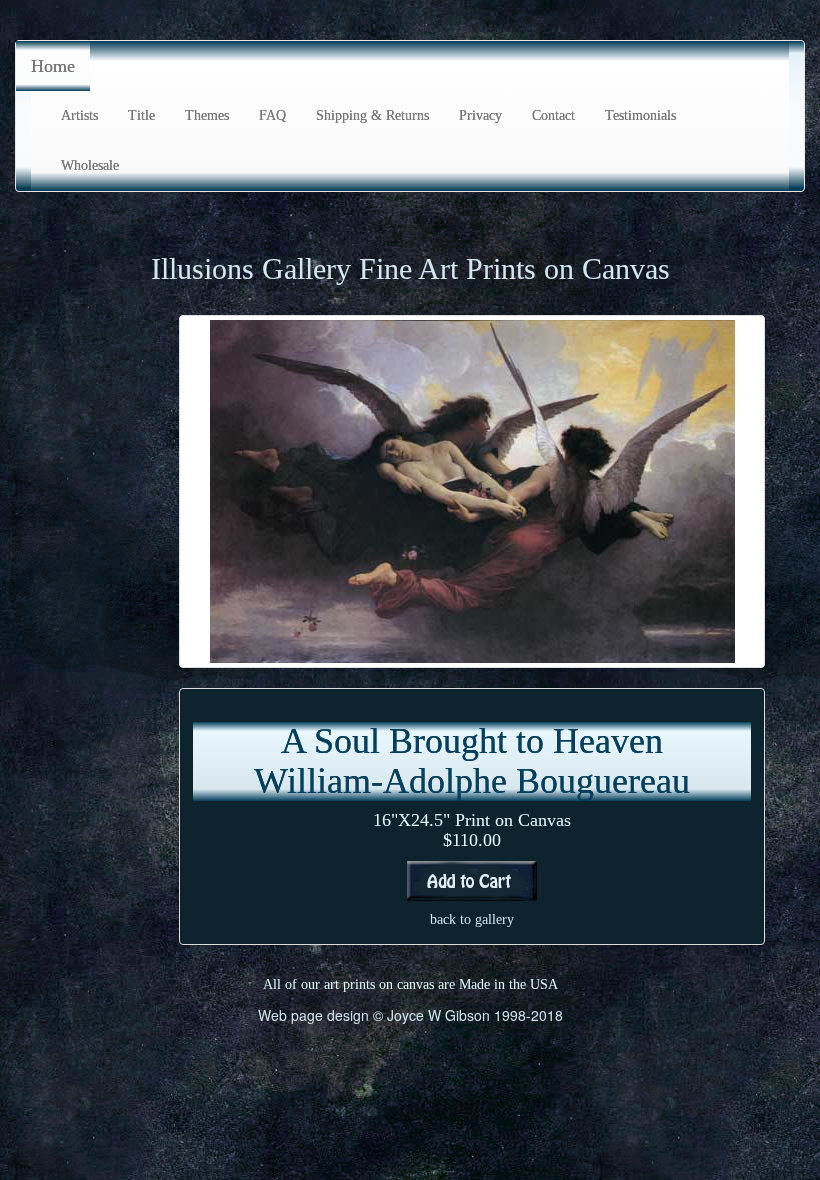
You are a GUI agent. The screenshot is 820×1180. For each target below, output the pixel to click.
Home (53, 66)
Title (141, 115)
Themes (207, 115)
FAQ (272, 115)
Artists (79, 115)
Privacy (480, 115)
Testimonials (640, 115)
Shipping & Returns (372, 115)
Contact (553, 115)
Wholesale (90, 165)
